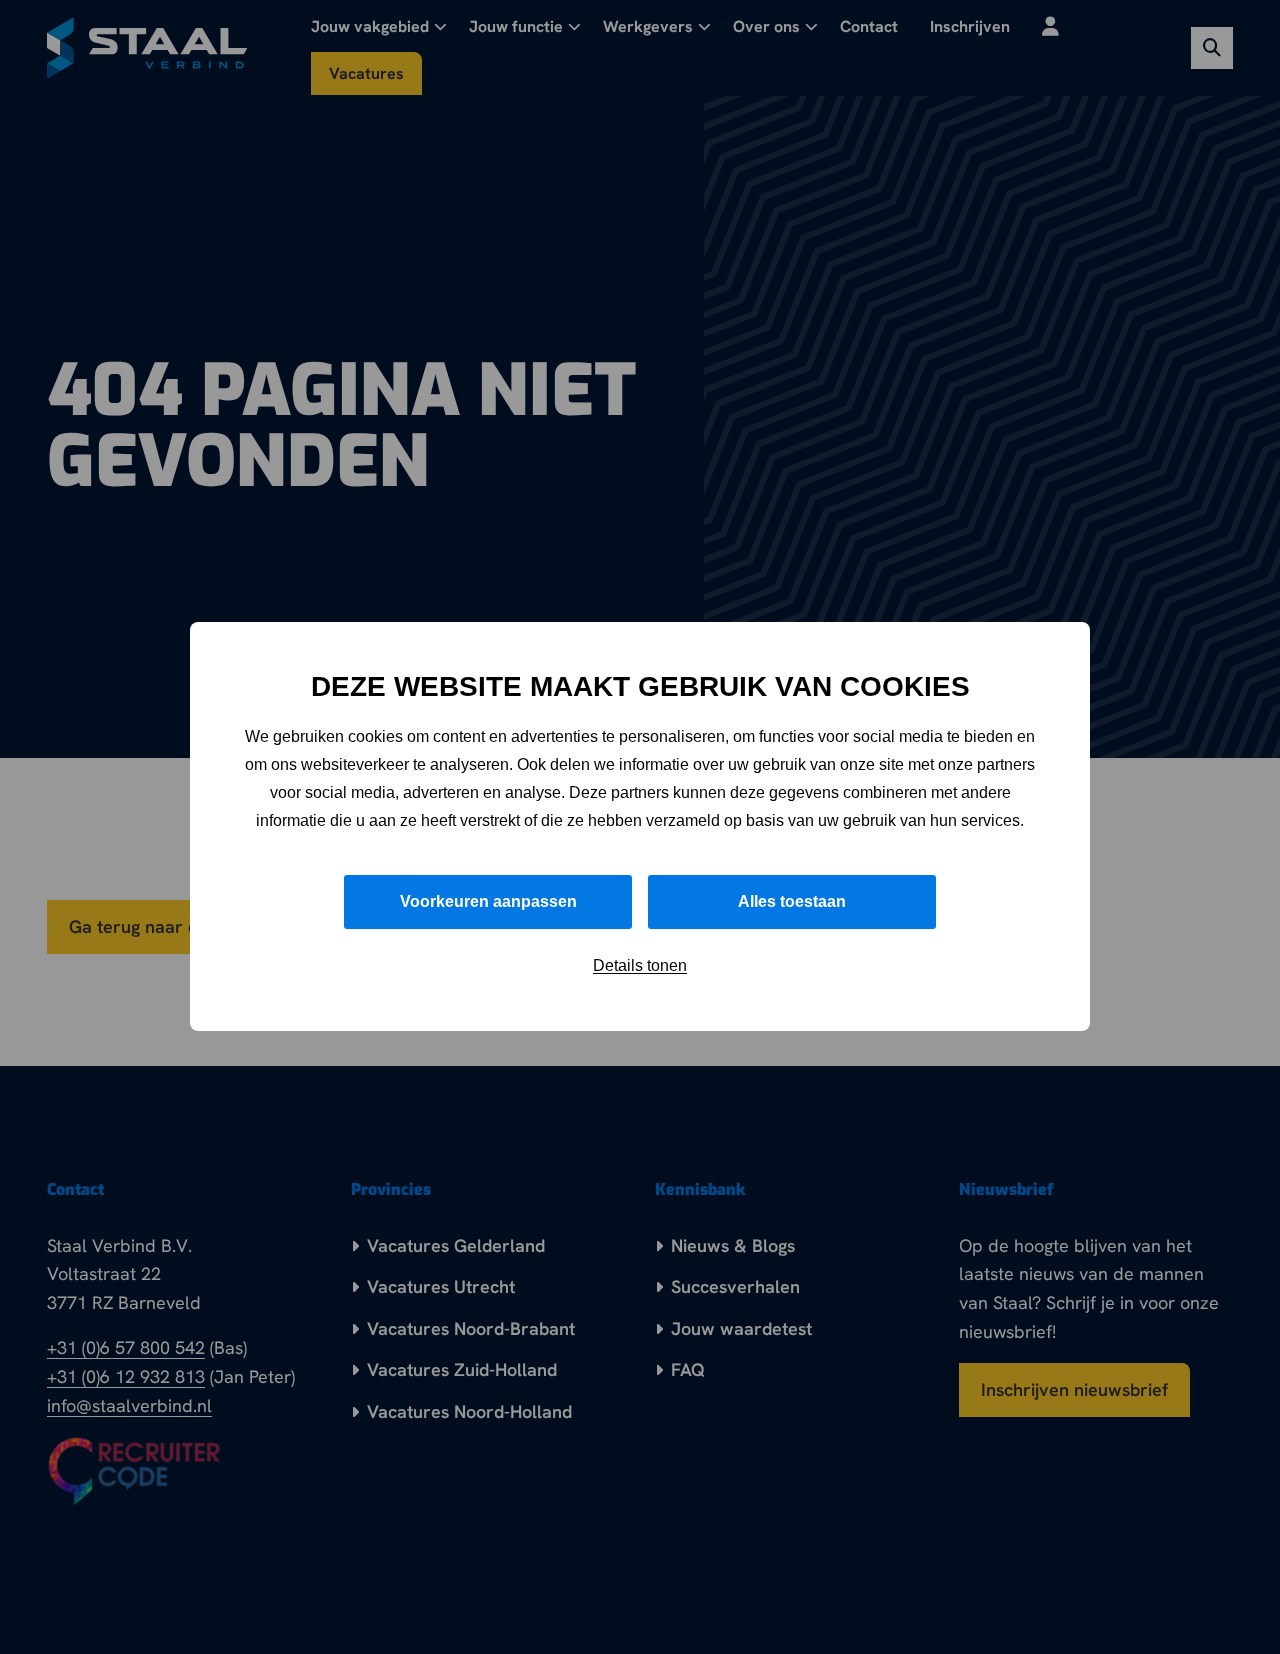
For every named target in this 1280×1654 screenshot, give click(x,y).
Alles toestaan (792, 902)
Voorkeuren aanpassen (488, 902)
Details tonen (640, 966)
